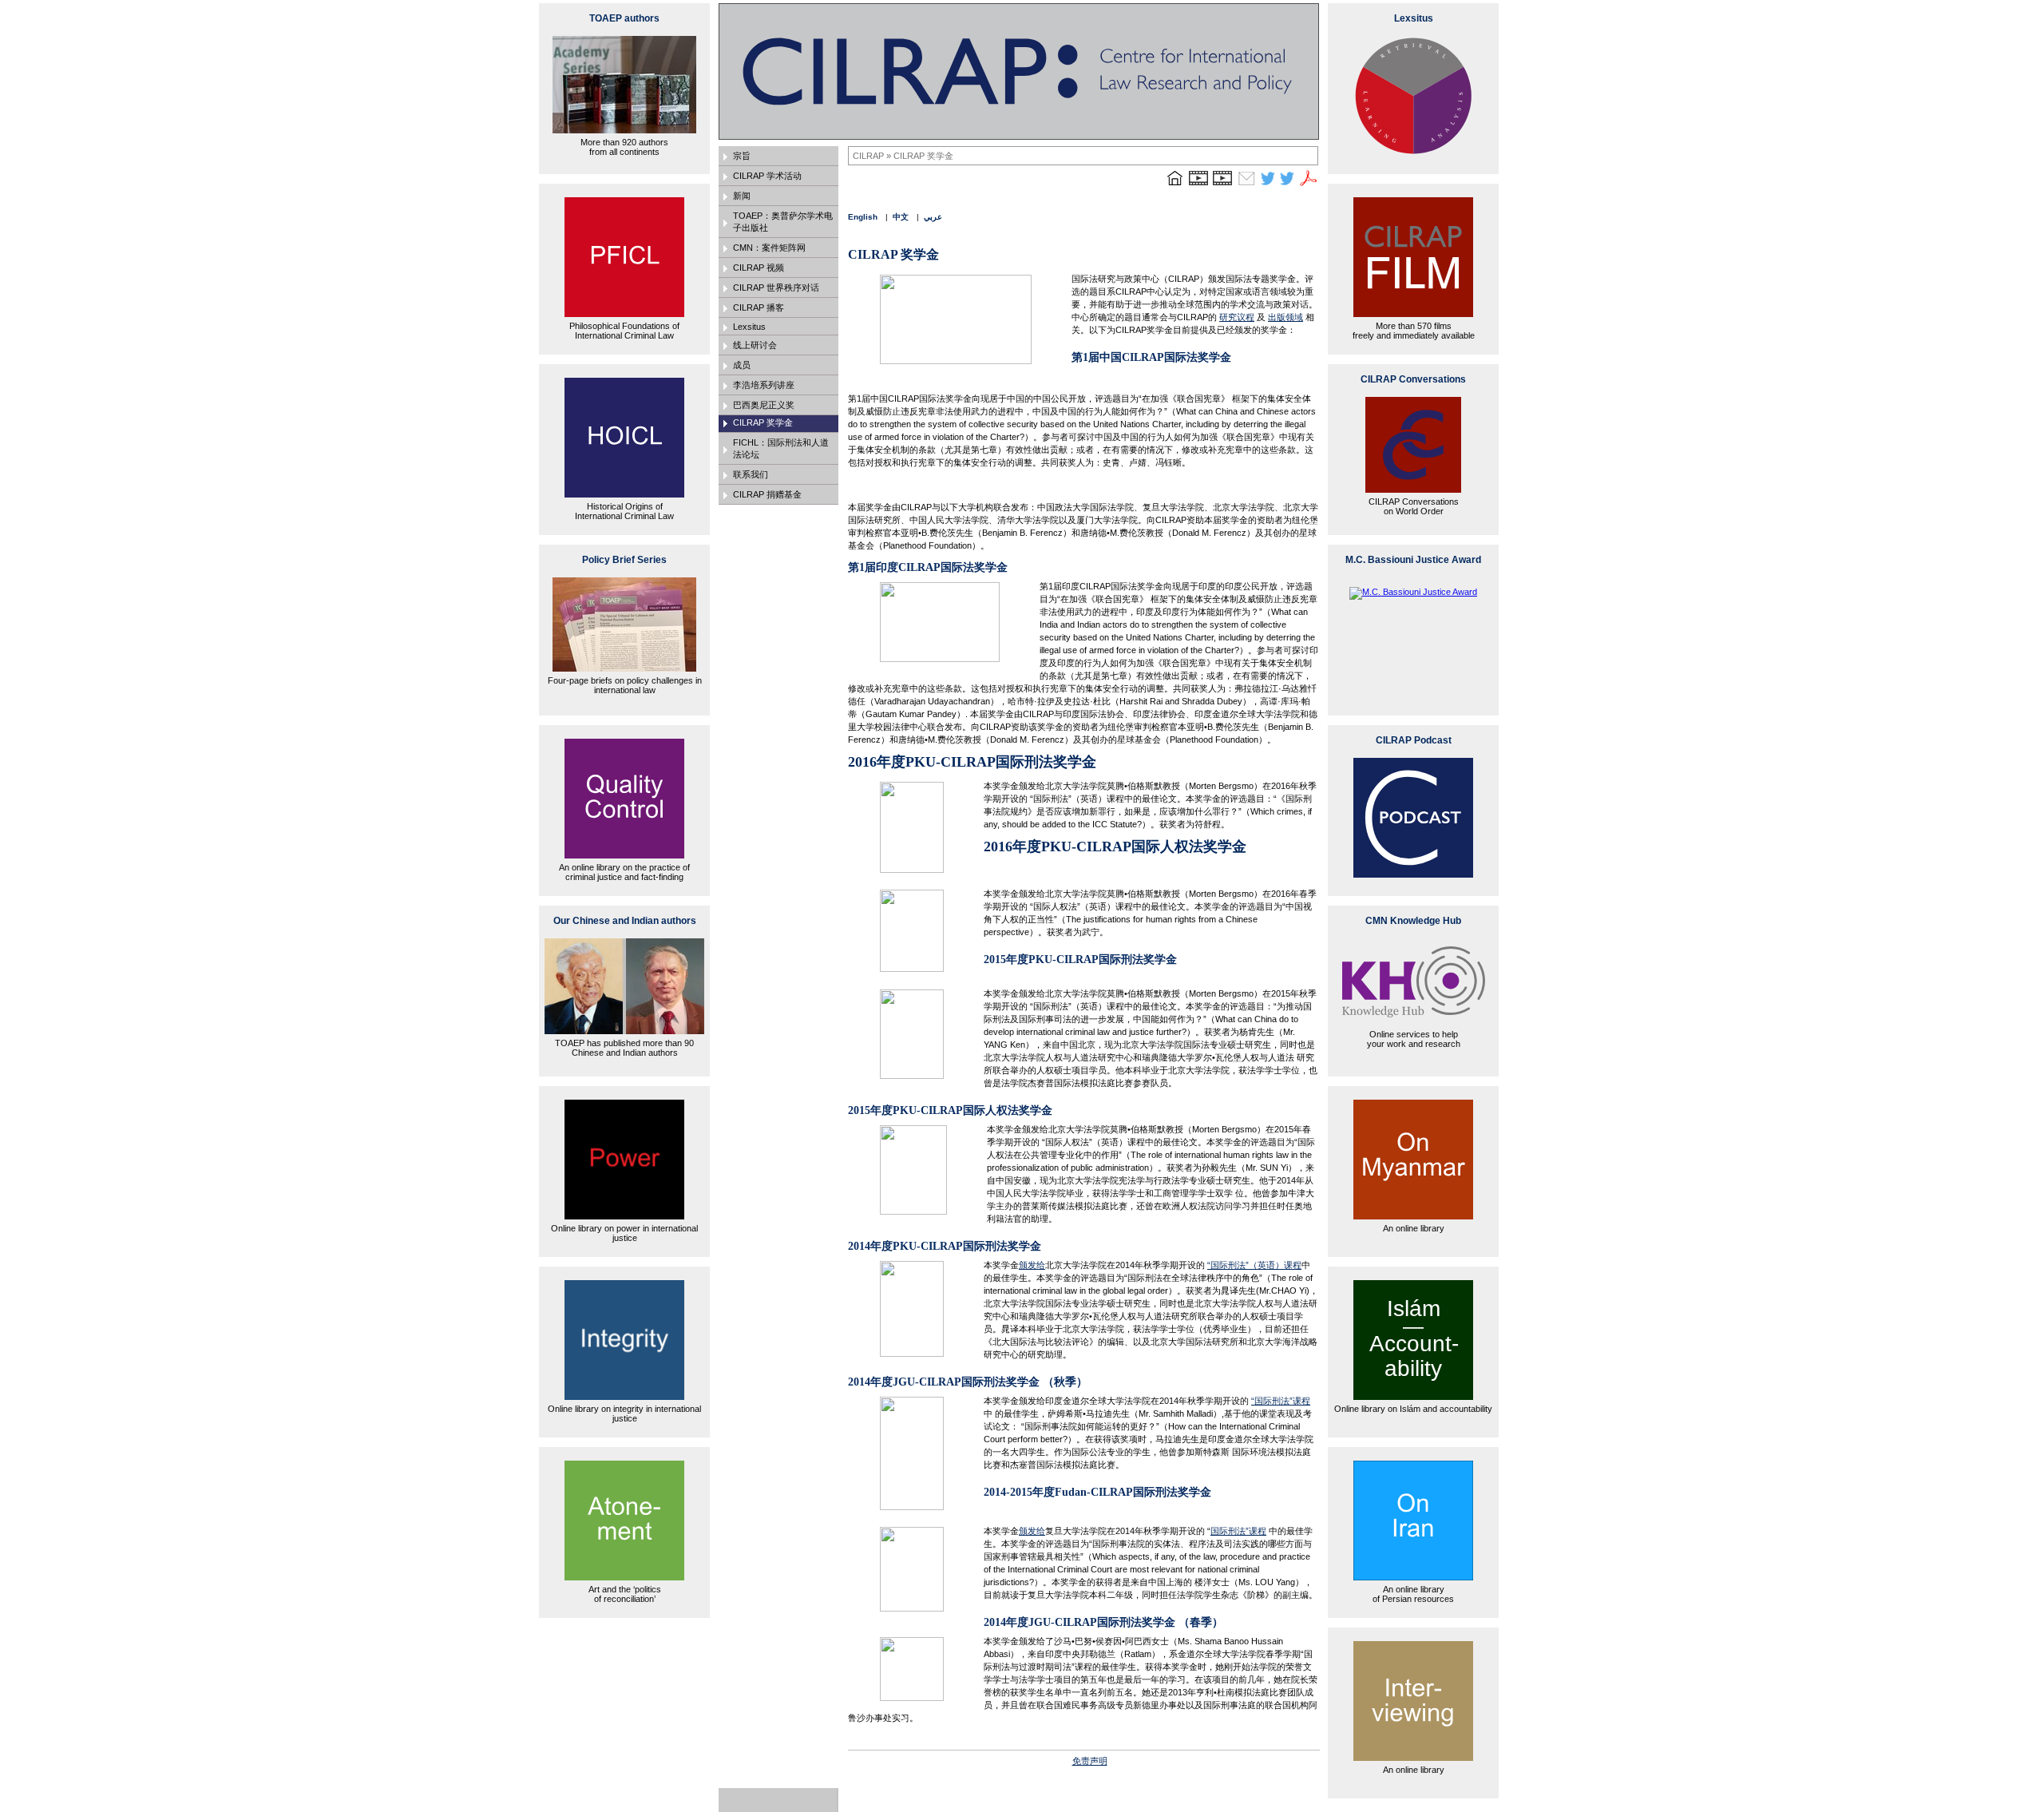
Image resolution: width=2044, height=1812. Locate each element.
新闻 (742, 196)
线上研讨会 (755, 345)
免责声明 (1090, 1761)
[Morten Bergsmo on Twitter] (1268, 185)
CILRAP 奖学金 (763, 422)
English (863, 217)
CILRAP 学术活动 (767, 176)
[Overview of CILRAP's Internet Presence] (1198, 185)
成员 (742, 365)
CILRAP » (873, 156)
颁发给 (1032, 1265)
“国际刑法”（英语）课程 (1254, 1265)
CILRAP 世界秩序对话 (776, 287)
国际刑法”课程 (1238, 1531)
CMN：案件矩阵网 (769, 248)
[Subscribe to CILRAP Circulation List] (1246, 185)
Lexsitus (749, 327)
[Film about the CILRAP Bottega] (1222, 185)
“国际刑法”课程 (1281, 1401)
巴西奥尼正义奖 (764, 405)
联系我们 (751, 474)
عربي (933, 217)
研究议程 (1237, 317)
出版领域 (1285, 317)
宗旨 (742, 156)
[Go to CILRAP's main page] (1175, 185)
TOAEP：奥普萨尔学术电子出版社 (783, 222)
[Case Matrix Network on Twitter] (1287, 185)
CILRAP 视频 (759, 268)
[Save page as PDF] (1309, 185)
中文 (901, 217)
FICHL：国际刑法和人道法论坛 (781, 448)
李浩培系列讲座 (764, 385)
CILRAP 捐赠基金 (767, 494)
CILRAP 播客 (759, 307)
